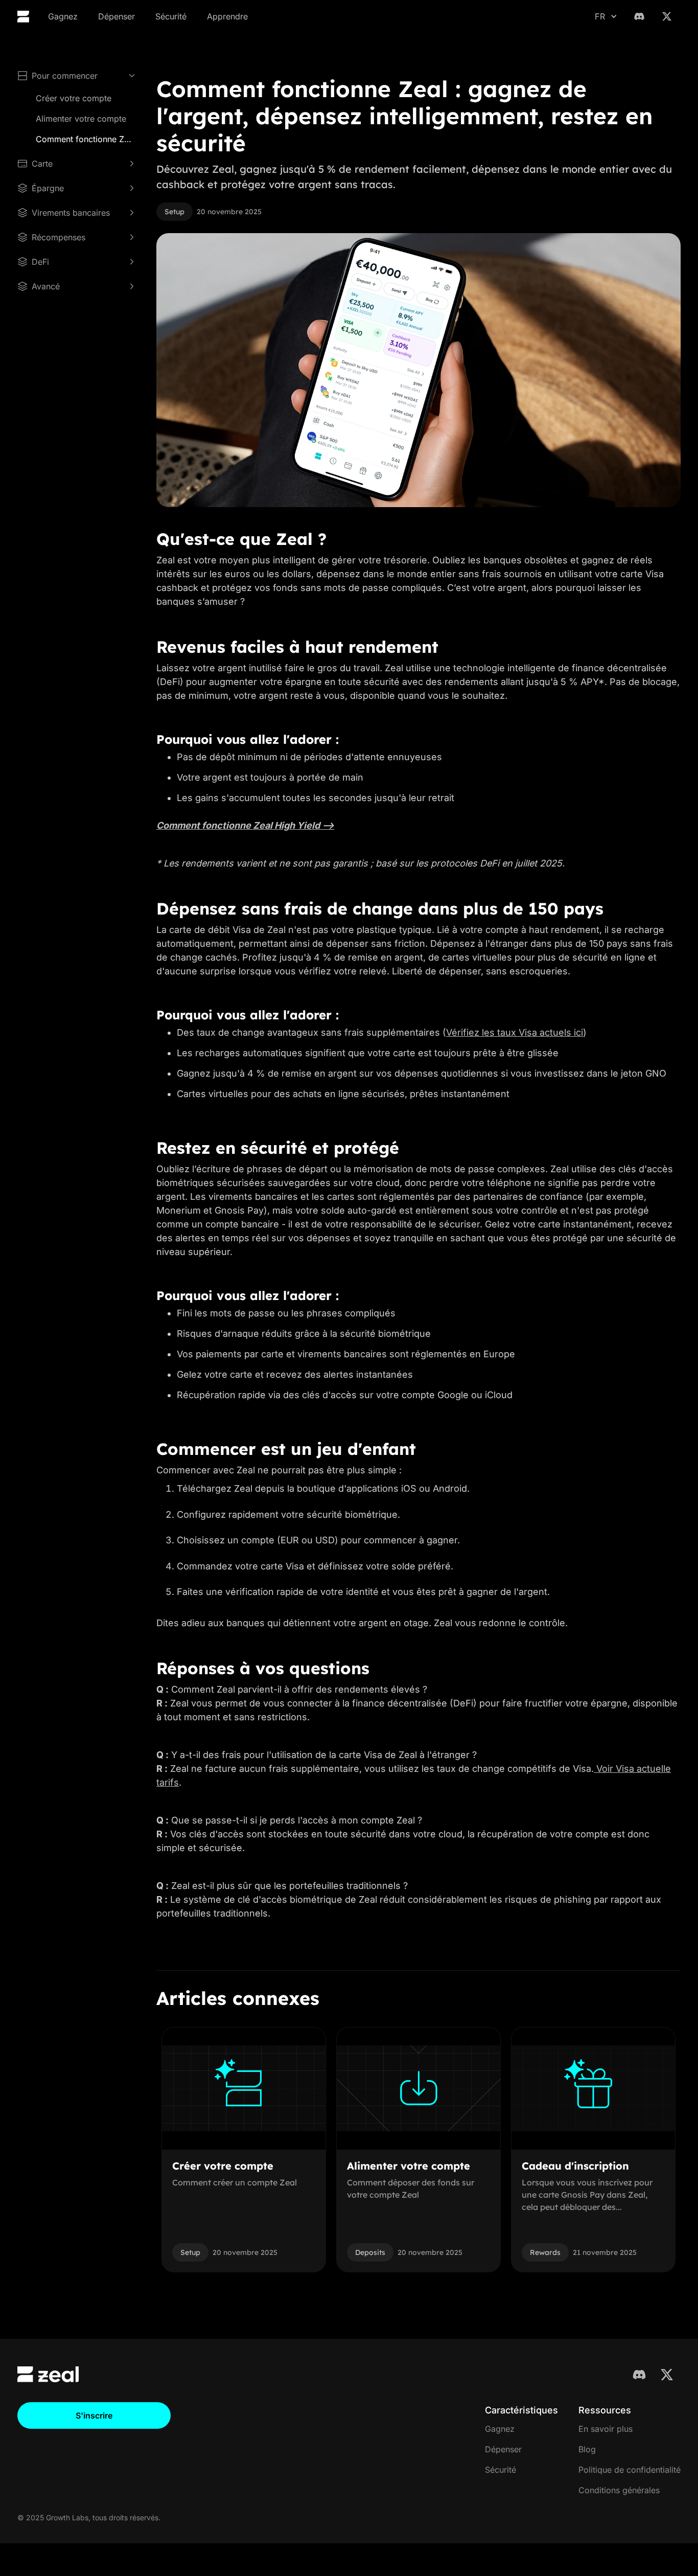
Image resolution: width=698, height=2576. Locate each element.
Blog (587, 2449)
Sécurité (171, 16)
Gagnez (63, 16)
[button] (606, 16)
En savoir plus (606, 2429)
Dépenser (117, 16)
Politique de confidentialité (630, 2470)
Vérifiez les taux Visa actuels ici (515, 1032)
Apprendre (227, 16)
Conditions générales (619, 2490)
